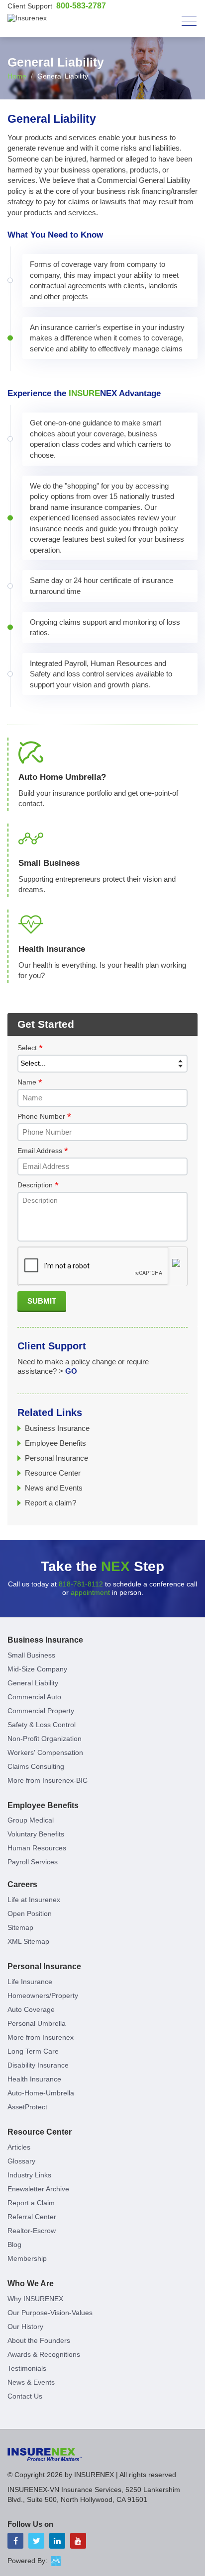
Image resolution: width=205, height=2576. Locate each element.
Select (30, 1048)
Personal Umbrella (37, 2023)
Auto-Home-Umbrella (41, 2093)
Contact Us (25, 2396)
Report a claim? (51, 1503)
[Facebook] (15, 2541)
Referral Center (32, 2217)
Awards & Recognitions (44, 2354)
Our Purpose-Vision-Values (50, 2313)
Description (38, 1185)
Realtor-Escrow (32, 2231)
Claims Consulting (36, 1766)
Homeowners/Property (43, 1995)
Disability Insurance (38, 2065)
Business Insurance (57, 1428)
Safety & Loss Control (42, 1725)
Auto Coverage (31, 2009)
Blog (14, 2244)
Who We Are (31, 2284)
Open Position (30, 1913)
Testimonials (27, 2368)
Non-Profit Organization (45, 1739)
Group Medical (31, 1820)
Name (30, 1082)
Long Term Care (33, 2051)
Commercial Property (41, 1711)
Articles (19, 2147)
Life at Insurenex (34, 1900)
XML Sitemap (28, 1941)
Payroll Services (33, 1862)
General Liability (33, 1683)
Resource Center (53, 1473)
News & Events (31, 2382)
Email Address (43, 1151)
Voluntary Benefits (36, 1834)
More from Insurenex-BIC (48, 1780)
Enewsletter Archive (38, 2189)
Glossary (21, 2161)
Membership (27, 2258)
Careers (22, 1884)
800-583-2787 (81, 6)
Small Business (31, 1655)
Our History (25, 2327)
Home (17, 76)
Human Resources (37, 1848)
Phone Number (44, 1117)
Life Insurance (30, 1982)
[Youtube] (78, 2541)
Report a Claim (31, 2203)
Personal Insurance (56, 1458)
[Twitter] (36, 2541)
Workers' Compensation (45, 1752)
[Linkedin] (57, 2541)
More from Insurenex (41, 2037)
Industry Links (29, 2175)
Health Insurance (34, 2079)
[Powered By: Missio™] (56, 2561)
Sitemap (20, 1927)
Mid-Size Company (37, 1669)
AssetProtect (27, 2107)
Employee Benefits (55, 1443)
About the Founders (39, 2340)
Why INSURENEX (35, 2299)
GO (71, 1371)
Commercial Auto (34, 1697)
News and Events (54, 1488)
